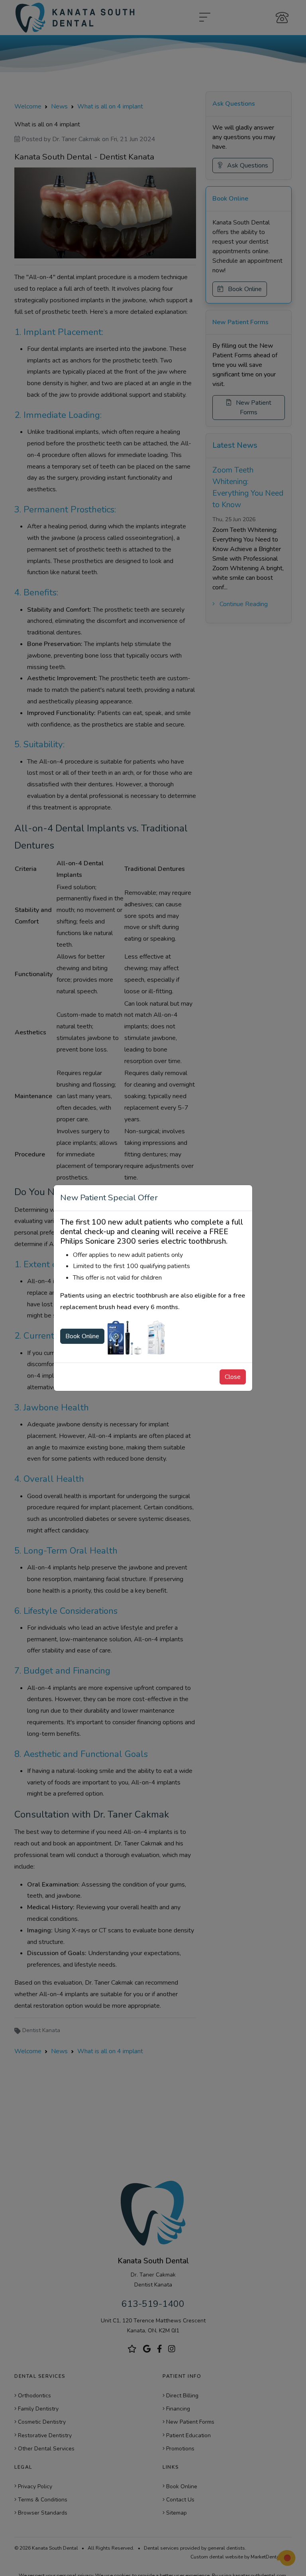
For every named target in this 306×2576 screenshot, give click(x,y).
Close (233, 1377)
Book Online (82, 1336)
